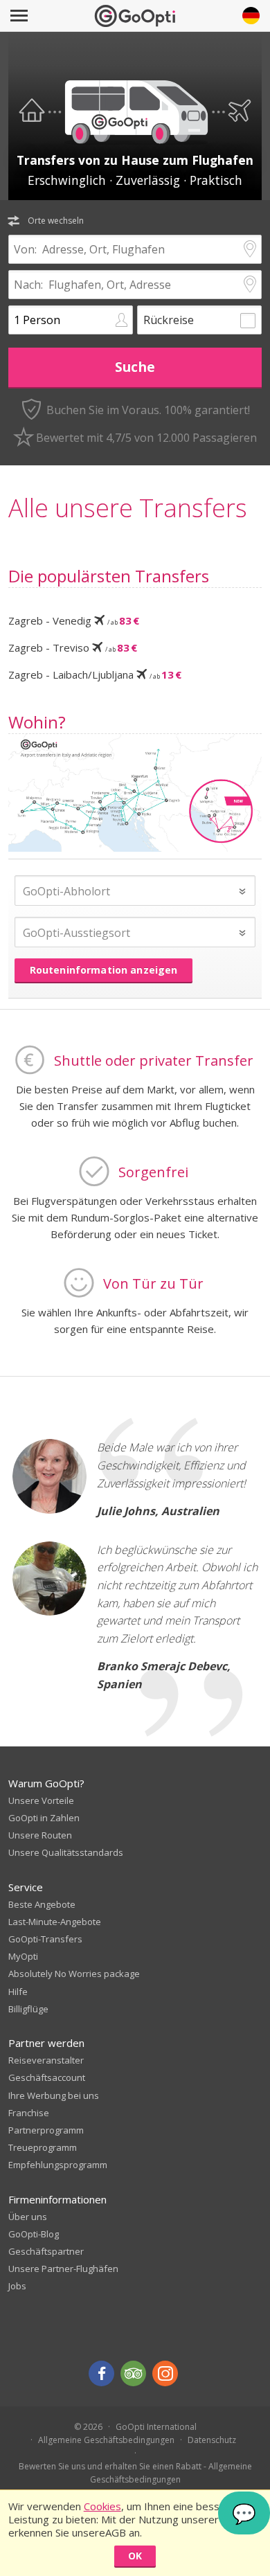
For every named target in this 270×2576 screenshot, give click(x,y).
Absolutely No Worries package (74, 1974)
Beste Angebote (42, 1904)
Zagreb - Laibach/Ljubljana (95, 674)
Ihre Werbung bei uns (54, 2095)
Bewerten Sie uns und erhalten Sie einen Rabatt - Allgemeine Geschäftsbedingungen (135, 2473)
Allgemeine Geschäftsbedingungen (106, 2440)
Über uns (28, 2217)
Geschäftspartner (46, 2251)
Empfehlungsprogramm (58, 2165)
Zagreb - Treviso (73, 647)
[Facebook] (101, 2373)
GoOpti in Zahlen (44, 1818)
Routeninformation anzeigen (104, 970)
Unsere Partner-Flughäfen (63, 2269)
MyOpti (23, 1956)
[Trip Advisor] (133, 2373)
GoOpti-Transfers (45, 1939)
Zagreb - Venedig (74, 620)
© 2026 (88, 2427)
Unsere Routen (40, 1835)
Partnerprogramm (46, 2130)
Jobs (17, 2286)
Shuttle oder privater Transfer (154, 1061)
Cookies (102, 2506)
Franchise (29, 2113)
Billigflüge (28, 2009)
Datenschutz (212, 2440)
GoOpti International (156, 2427)
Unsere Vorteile (41, 1800)
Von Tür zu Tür (153, 1283)
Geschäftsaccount (47, 2077)
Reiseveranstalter (46, 2060)
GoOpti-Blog (34, 2234)
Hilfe (18, 1992)
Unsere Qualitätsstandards (66, 1852)
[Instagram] (165, 2373)
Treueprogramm (43, 2147)
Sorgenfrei (153, 1172)
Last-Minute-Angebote (55, 1922)
